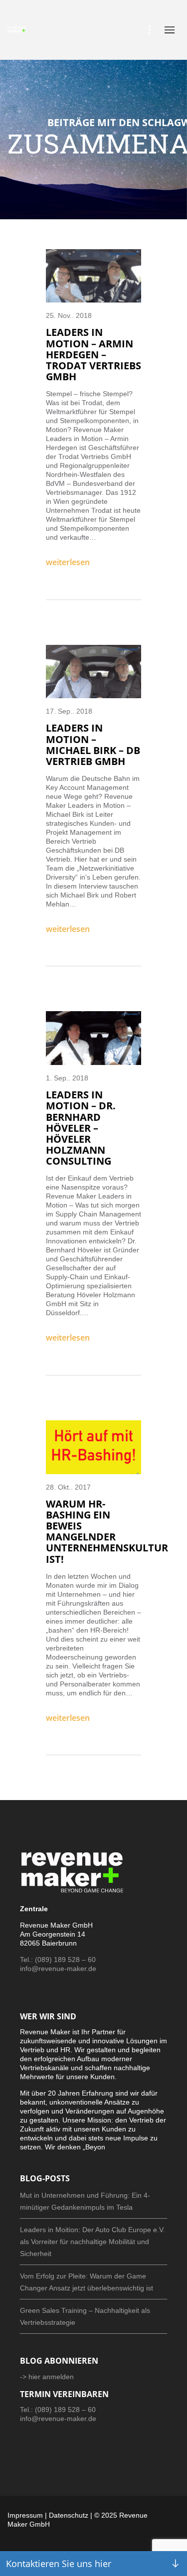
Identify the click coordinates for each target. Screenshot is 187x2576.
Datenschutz (69, 2515)
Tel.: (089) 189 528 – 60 (58, 1960)
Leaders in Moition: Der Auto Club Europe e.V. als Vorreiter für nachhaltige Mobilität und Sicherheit (93, 2242)
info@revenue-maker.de (58, 1969)
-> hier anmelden (47, 2377)
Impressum (25, 2515)
